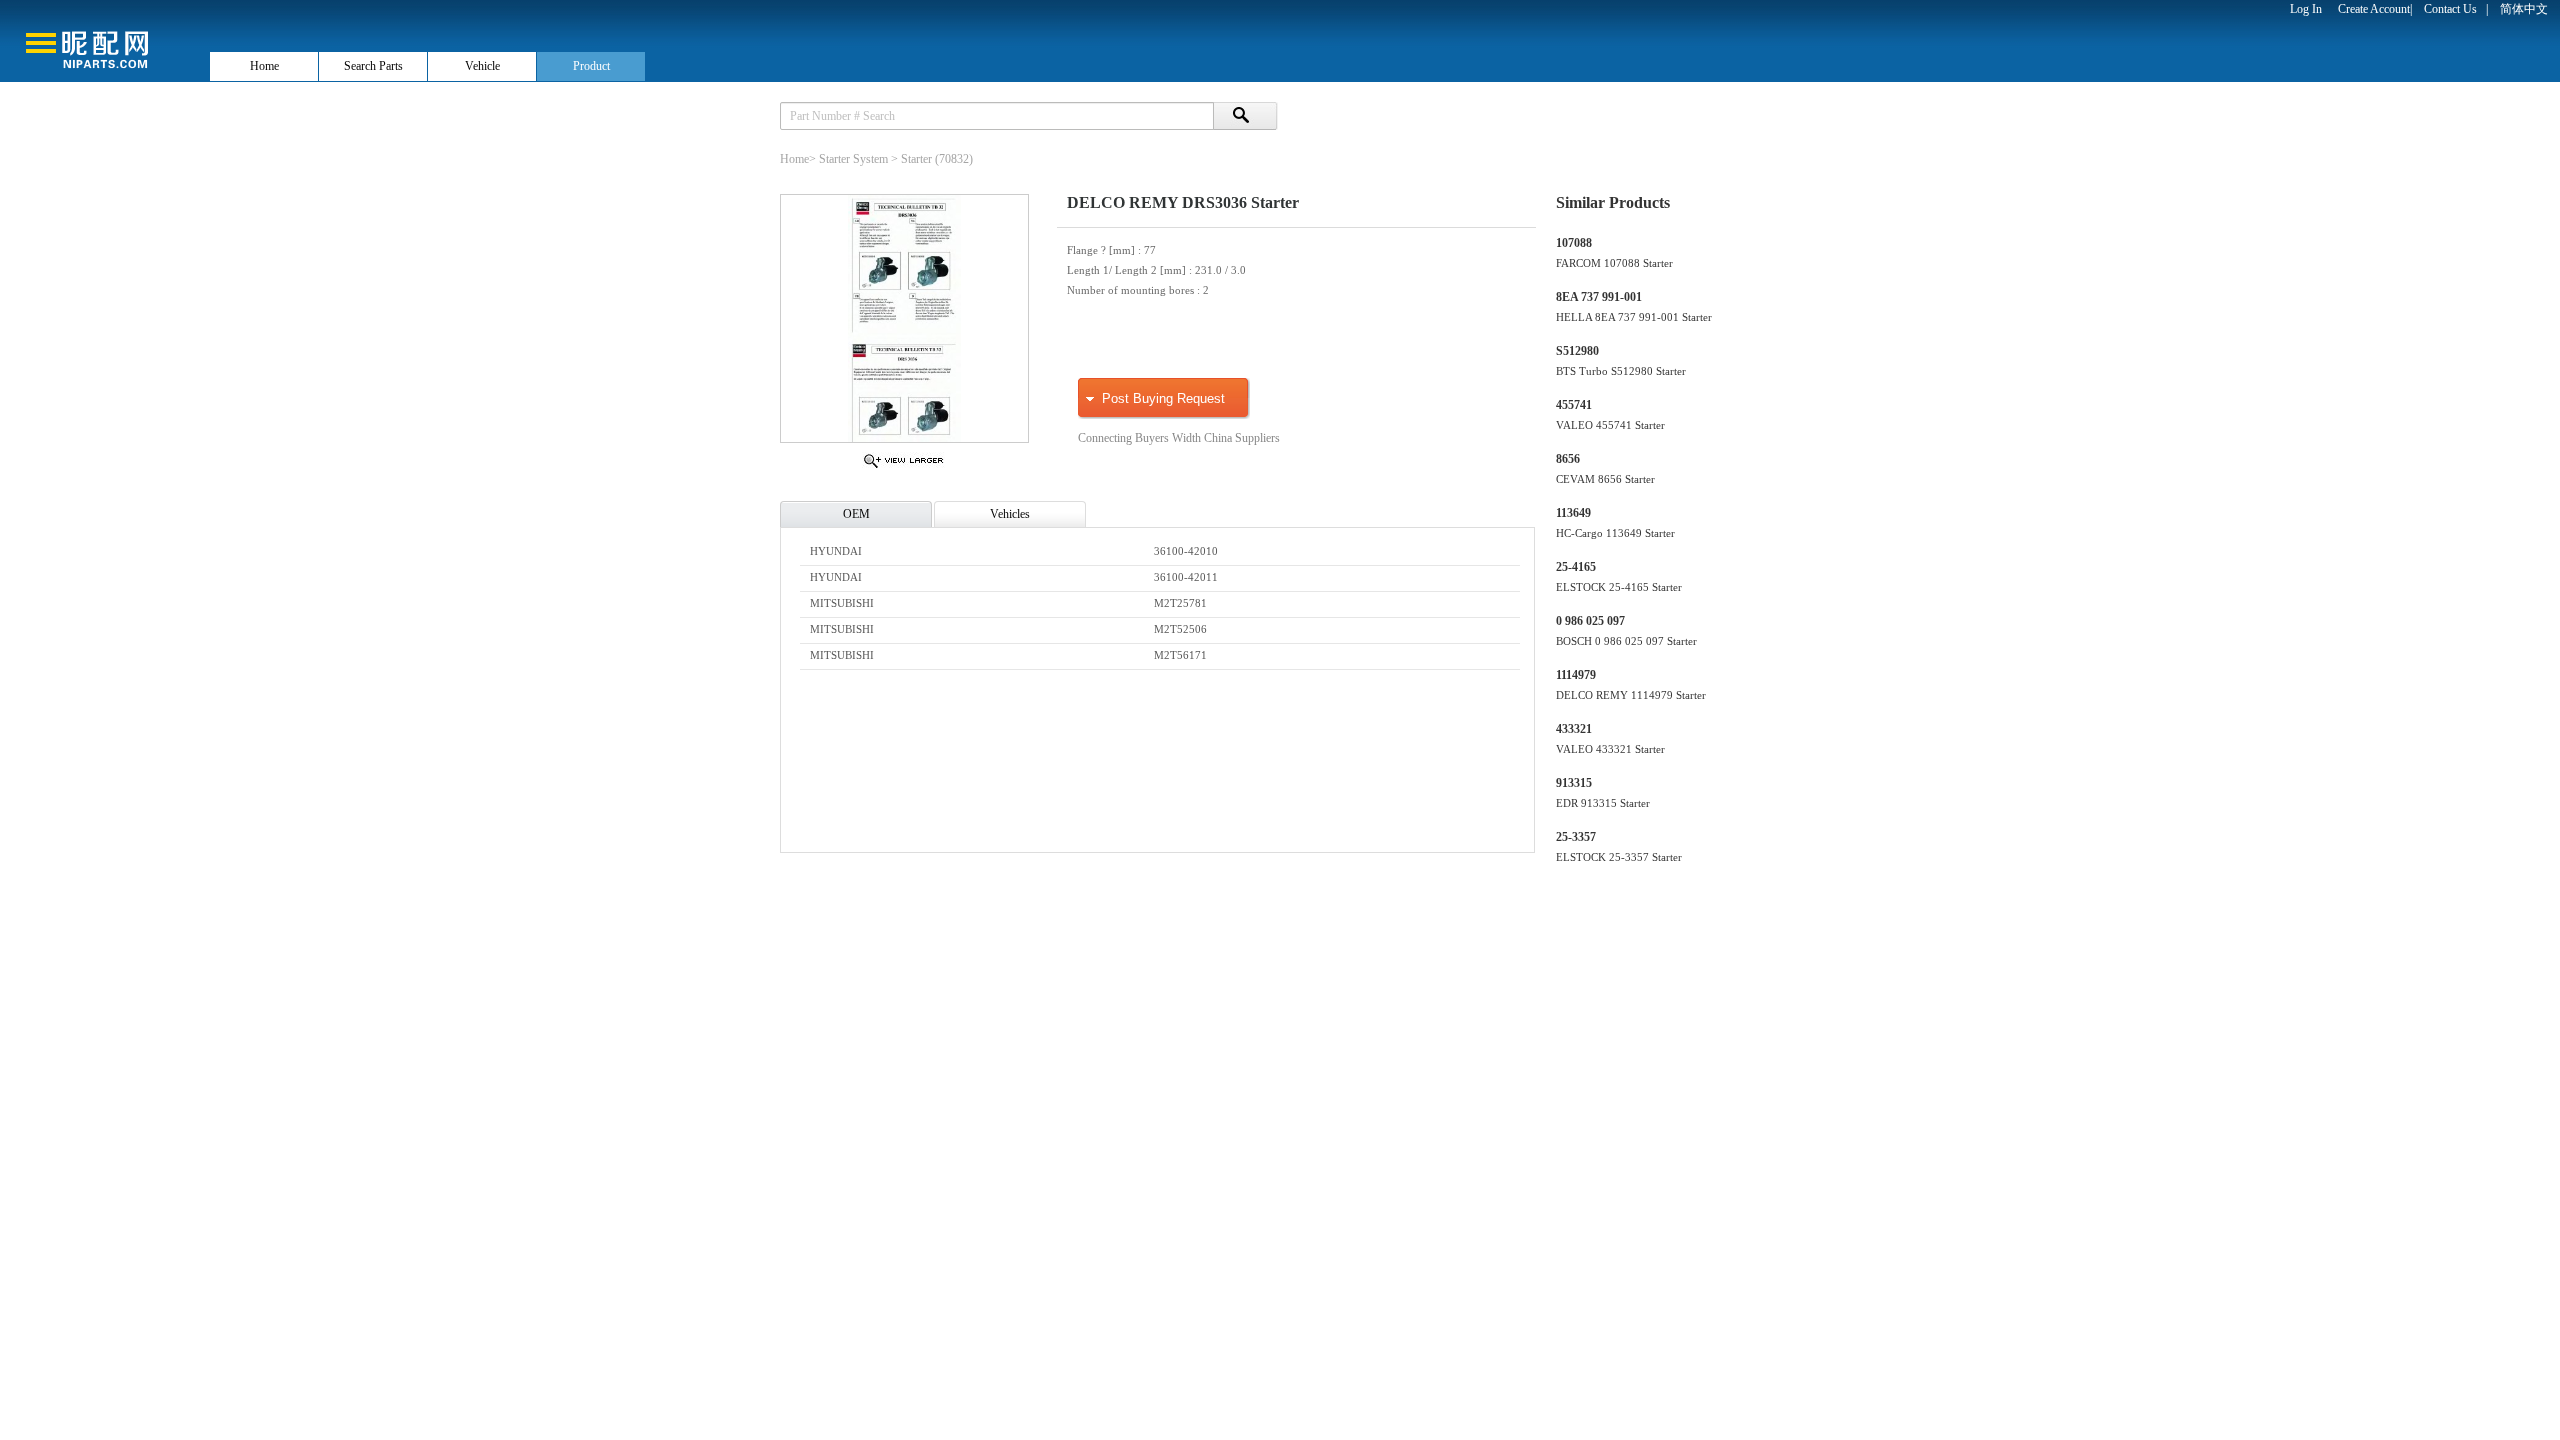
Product (591, 66)
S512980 (1577, 351)
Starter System (853, 159)
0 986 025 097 (1590, 621)
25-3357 (1576, 837)
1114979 (1576, 675)
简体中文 (2524, 9)
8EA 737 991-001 (1599, 297)
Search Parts (373, 66)
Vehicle (482, 66)
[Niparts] (104, 40)
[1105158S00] (903, 467)
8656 (1568, 459)
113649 (1573, 513)
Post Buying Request (1163, 398)
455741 (1574, 405)
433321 (1574, 729)
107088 (1574, 243)
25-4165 (1576, 567)
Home (264, 66)
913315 (1574, 783)
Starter (916, 159)
